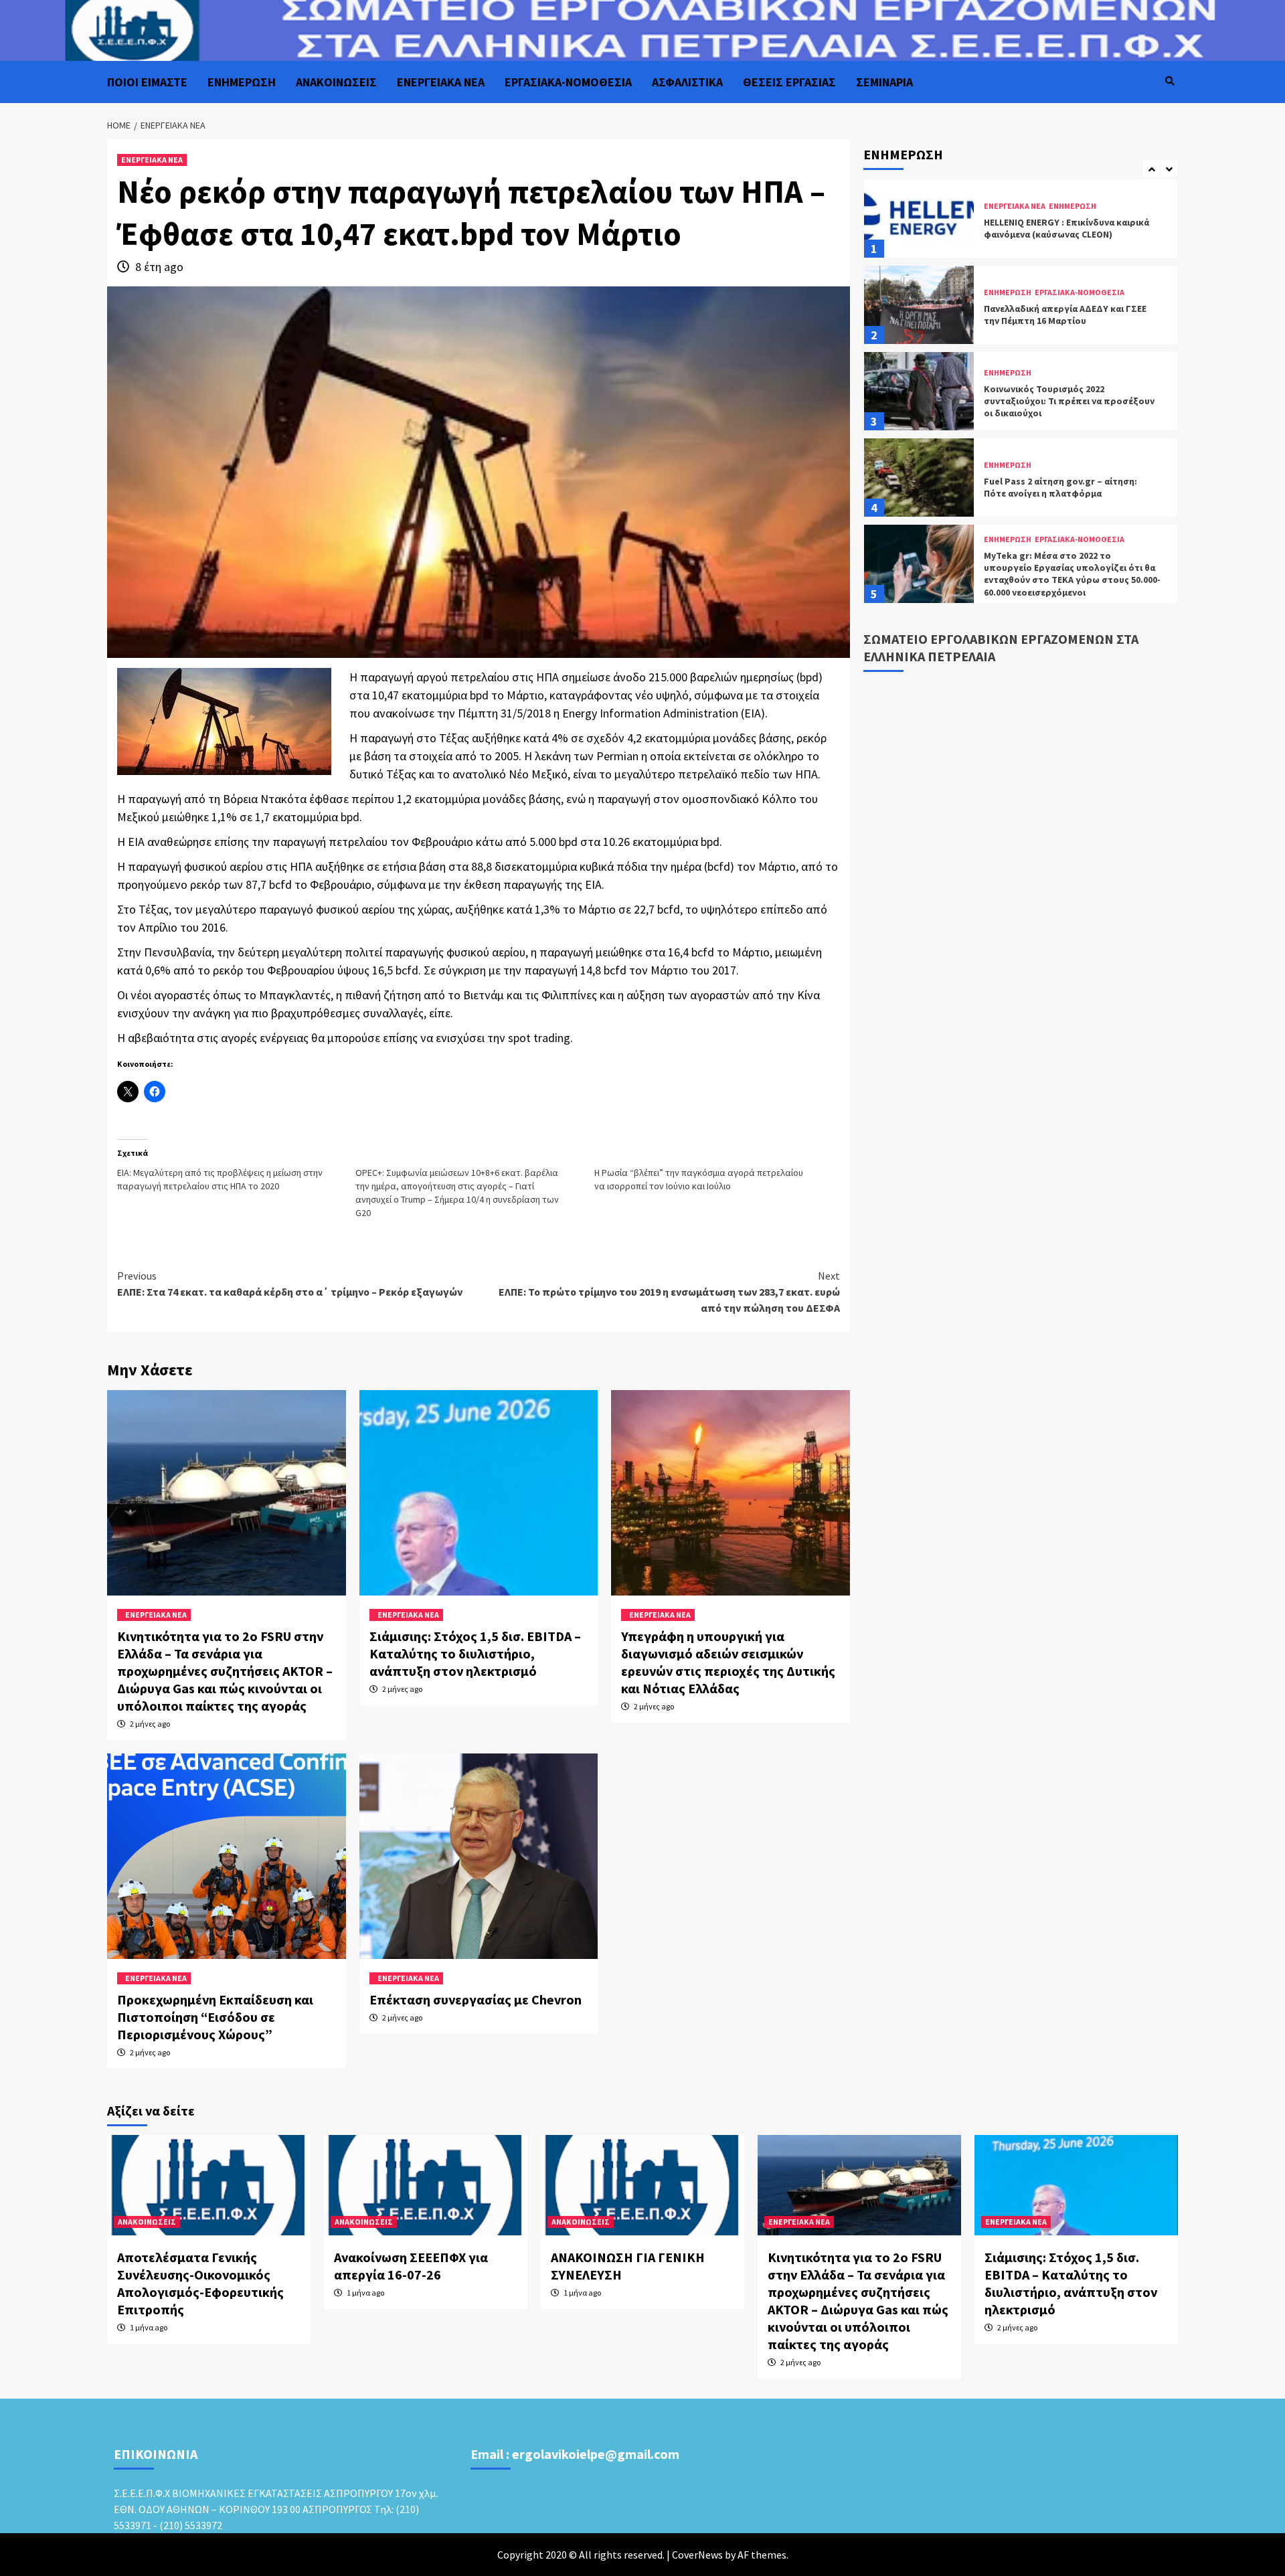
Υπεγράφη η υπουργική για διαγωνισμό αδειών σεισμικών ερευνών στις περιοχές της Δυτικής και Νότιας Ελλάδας (728, 1662)
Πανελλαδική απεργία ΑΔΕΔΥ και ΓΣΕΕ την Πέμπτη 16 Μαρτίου (1065, 228)
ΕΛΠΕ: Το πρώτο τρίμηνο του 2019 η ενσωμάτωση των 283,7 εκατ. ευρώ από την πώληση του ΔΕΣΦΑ (669, 1292)
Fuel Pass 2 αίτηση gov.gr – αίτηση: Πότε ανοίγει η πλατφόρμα (1060, 401)
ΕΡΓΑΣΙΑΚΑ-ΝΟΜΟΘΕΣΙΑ (568, 82)
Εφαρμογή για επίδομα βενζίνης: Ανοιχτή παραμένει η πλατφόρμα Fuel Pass (1066, 574)
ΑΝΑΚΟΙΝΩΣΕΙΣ (336, 82)
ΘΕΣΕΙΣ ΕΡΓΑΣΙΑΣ (789, 82)
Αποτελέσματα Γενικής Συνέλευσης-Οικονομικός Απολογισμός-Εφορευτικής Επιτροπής (200, 2283)
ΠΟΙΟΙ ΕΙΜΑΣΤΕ (147, 82)
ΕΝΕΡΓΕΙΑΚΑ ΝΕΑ (441, 82)
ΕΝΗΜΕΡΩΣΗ (242, 82)
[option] (1021, 222)
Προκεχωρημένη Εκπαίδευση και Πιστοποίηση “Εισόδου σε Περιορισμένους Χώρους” (215, 2017)
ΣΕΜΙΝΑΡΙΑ (884, 82)
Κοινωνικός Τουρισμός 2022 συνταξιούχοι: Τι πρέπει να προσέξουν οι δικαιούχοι (1069, 315)
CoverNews (697, 2555)
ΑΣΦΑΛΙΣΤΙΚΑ (687, 82)
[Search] (1170, 81)
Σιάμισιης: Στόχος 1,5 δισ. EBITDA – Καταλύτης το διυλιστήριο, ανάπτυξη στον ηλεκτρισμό (475, 1653)
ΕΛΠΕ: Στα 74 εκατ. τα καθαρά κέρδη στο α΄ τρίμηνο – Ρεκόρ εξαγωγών (290, 1284)
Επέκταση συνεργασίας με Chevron (476, 1999)
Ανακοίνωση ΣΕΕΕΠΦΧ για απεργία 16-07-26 (411, 2266)
